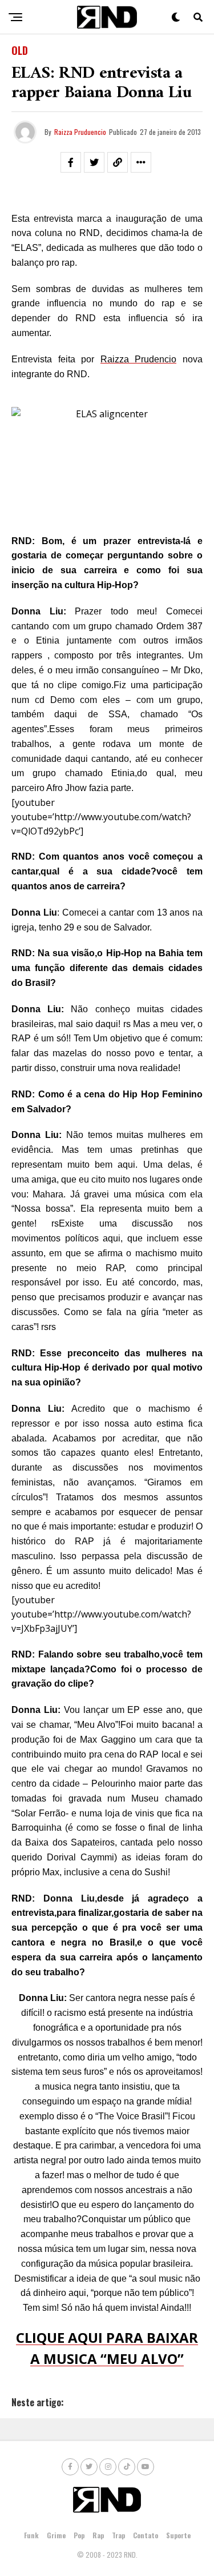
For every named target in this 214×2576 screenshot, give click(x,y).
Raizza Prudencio (139, 359)
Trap (118, 2535)
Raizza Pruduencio (80, 132)
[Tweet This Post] (94, 162)
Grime (56, 2535)
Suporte (178, 2535)
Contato (146, 2535)
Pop (79, 2535)
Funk (31, 2535)
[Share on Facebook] (71, 162)
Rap (98, 2535)
